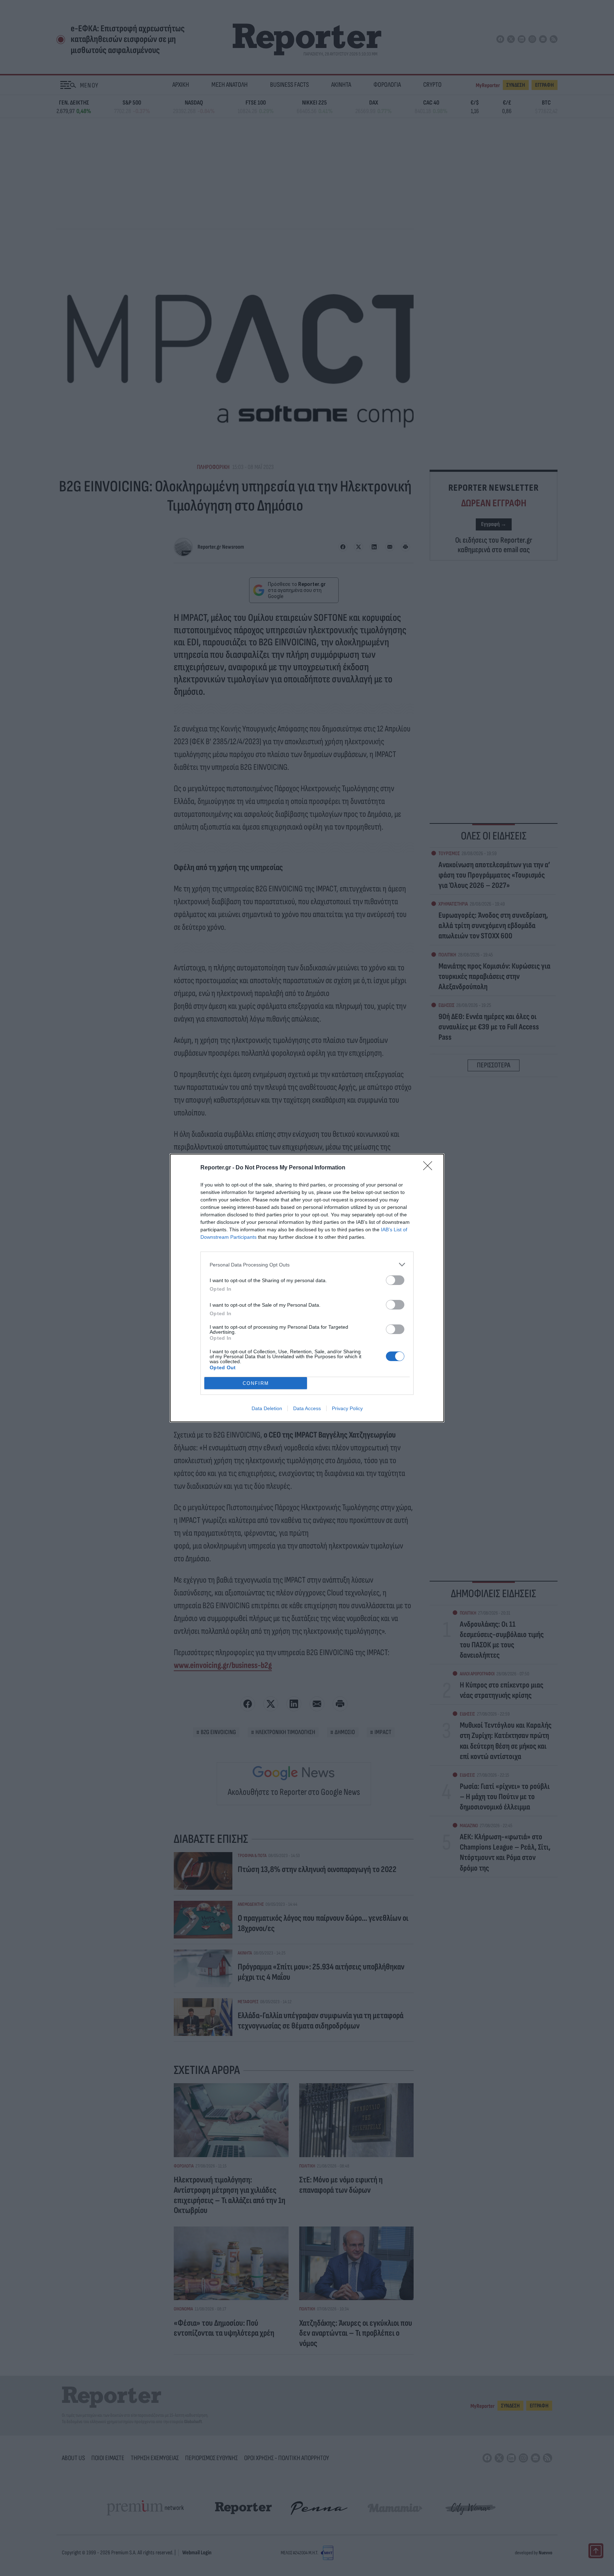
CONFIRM (256, 1383)
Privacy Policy (347, 1408)
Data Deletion (267, 1408)
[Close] (430, 1168)
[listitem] (307, 1265)
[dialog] (307, 1288)
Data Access (307, 1408)
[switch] (395, 1280)
